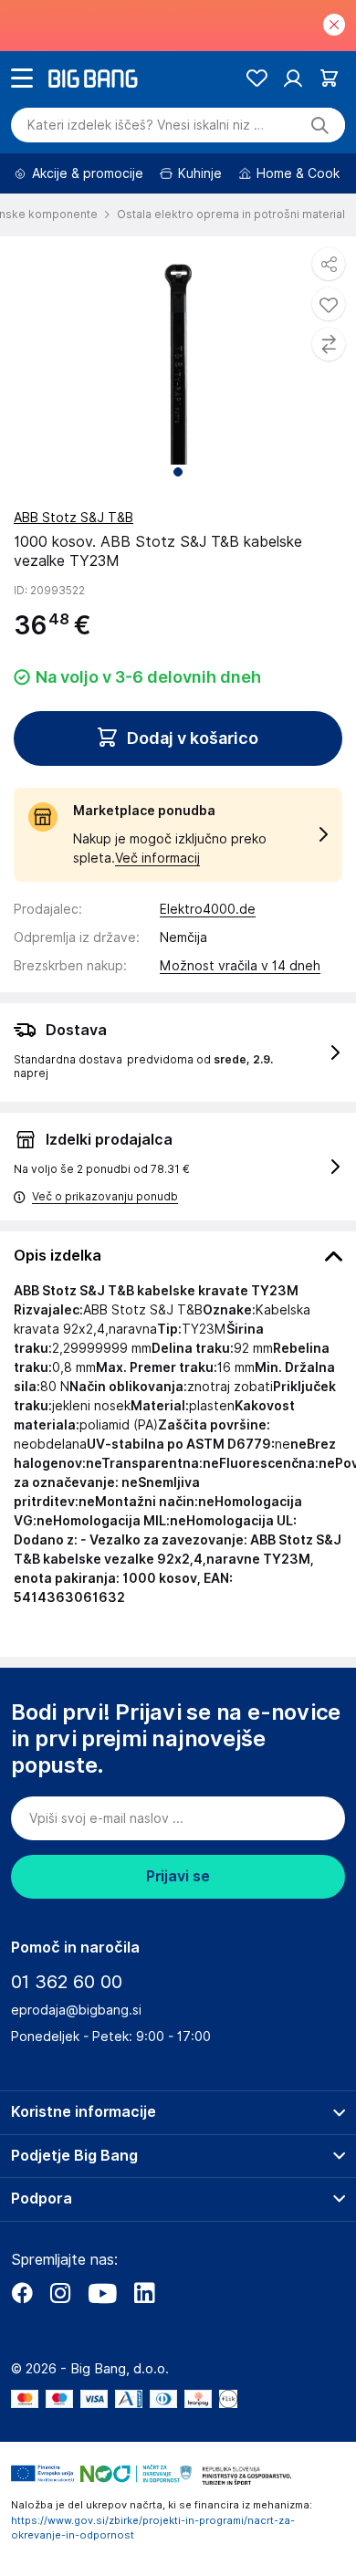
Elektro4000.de (208, 909)
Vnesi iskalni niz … (146, 125)
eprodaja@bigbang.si (76, 2010)
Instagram (60, 2293)
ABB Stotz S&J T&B (73, 518)
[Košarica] (329, 78)
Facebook (22, 2293)
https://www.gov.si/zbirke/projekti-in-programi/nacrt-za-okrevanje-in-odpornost (153, 2528)
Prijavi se (178, 1876)
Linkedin (144, 2293)
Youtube (102, 2293)
